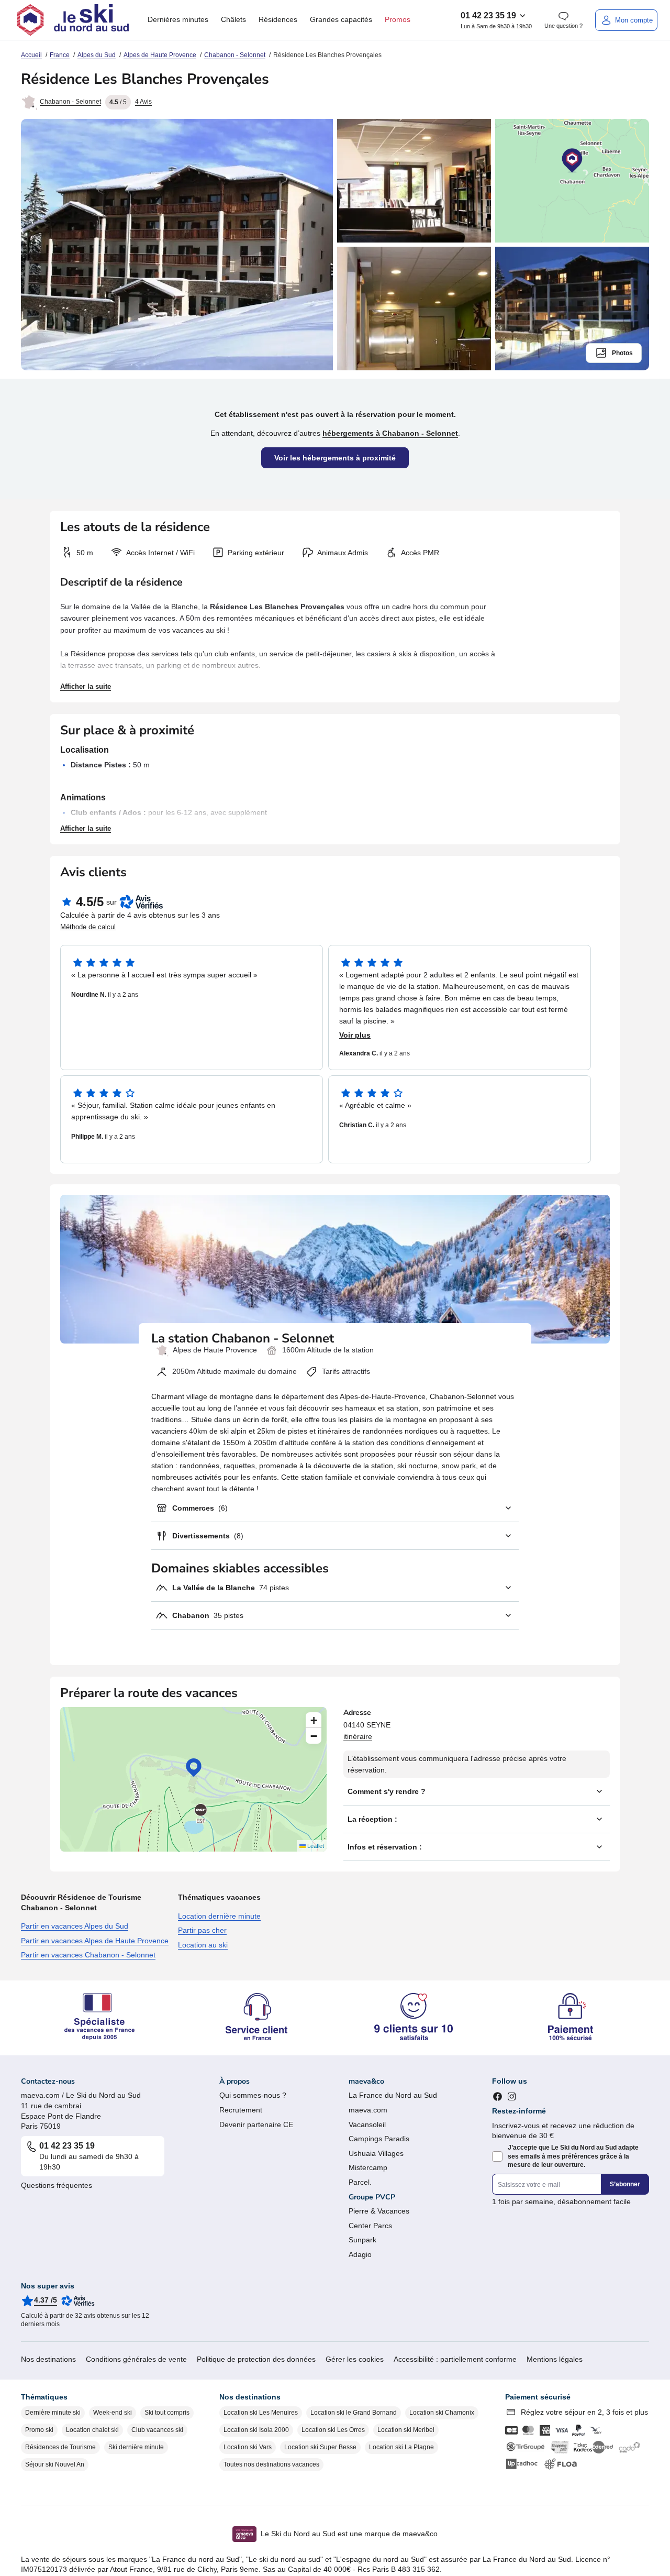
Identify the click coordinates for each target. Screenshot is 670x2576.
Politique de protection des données (256, 2359)
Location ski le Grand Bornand (354, 2413)
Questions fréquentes (57, 2185)
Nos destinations (48, 2359)
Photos (622, 353)
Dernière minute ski (53, 2413)
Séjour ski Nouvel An (55, 2464)
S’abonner (625, 2184)
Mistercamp (368, 2167)
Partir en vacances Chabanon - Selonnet (88, 1955)
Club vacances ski (157, 2430)
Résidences (278, 19)
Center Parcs (370, 2226)
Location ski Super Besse (320, 2447)
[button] (194, 1768)
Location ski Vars (248, 2447)
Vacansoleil (367, 2124)
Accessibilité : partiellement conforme (455, 2359)
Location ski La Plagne (401, 2447)
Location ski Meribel (406, 2430)
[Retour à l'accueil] (73, 20)
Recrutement (241, 2110)
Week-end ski (113, 2413)
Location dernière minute (219, 1916)
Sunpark (362, 2240)
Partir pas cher (202, 1930)
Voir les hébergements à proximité (335, 458)
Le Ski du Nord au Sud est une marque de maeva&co (349, 2534)
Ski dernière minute (136, 2447)
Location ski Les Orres (333, 2430)
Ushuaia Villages (376, 2153)
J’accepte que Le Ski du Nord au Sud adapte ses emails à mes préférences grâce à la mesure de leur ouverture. (573, 2156)
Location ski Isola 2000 (256, 2430)
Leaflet (315, 1846)
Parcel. (360, 2182)
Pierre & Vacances (379, 2211)
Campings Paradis (379, 2139)
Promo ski (39, 2430)
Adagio (360, 2254)
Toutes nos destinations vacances (271, 2464)
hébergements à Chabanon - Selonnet (390, 433)
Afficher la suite (86, 686)
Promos (398, 19)
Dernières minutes (178, 19)
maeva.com (368, 2110)
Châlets (233, 19)
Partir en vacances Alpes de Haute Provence (95, 1941)
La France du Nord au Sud (393, 2095)
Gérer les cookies (355, 2359)
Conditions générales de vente (136, 2359)
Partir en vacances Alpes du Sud (75, 1926)
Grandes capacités (341, 19)
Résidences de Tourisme (60, 2447)
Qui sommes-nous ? (253, 2095)
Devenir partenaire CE (256, 2124)
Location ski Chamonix (442, 2413)
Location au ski (203, 1945)
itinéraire (358, 1736)
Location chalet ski (92, 2430)
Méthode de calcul (88, 927)
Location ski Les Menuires (261, 2413)
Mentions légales (555, 2359)
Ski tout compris (167, 2413)
